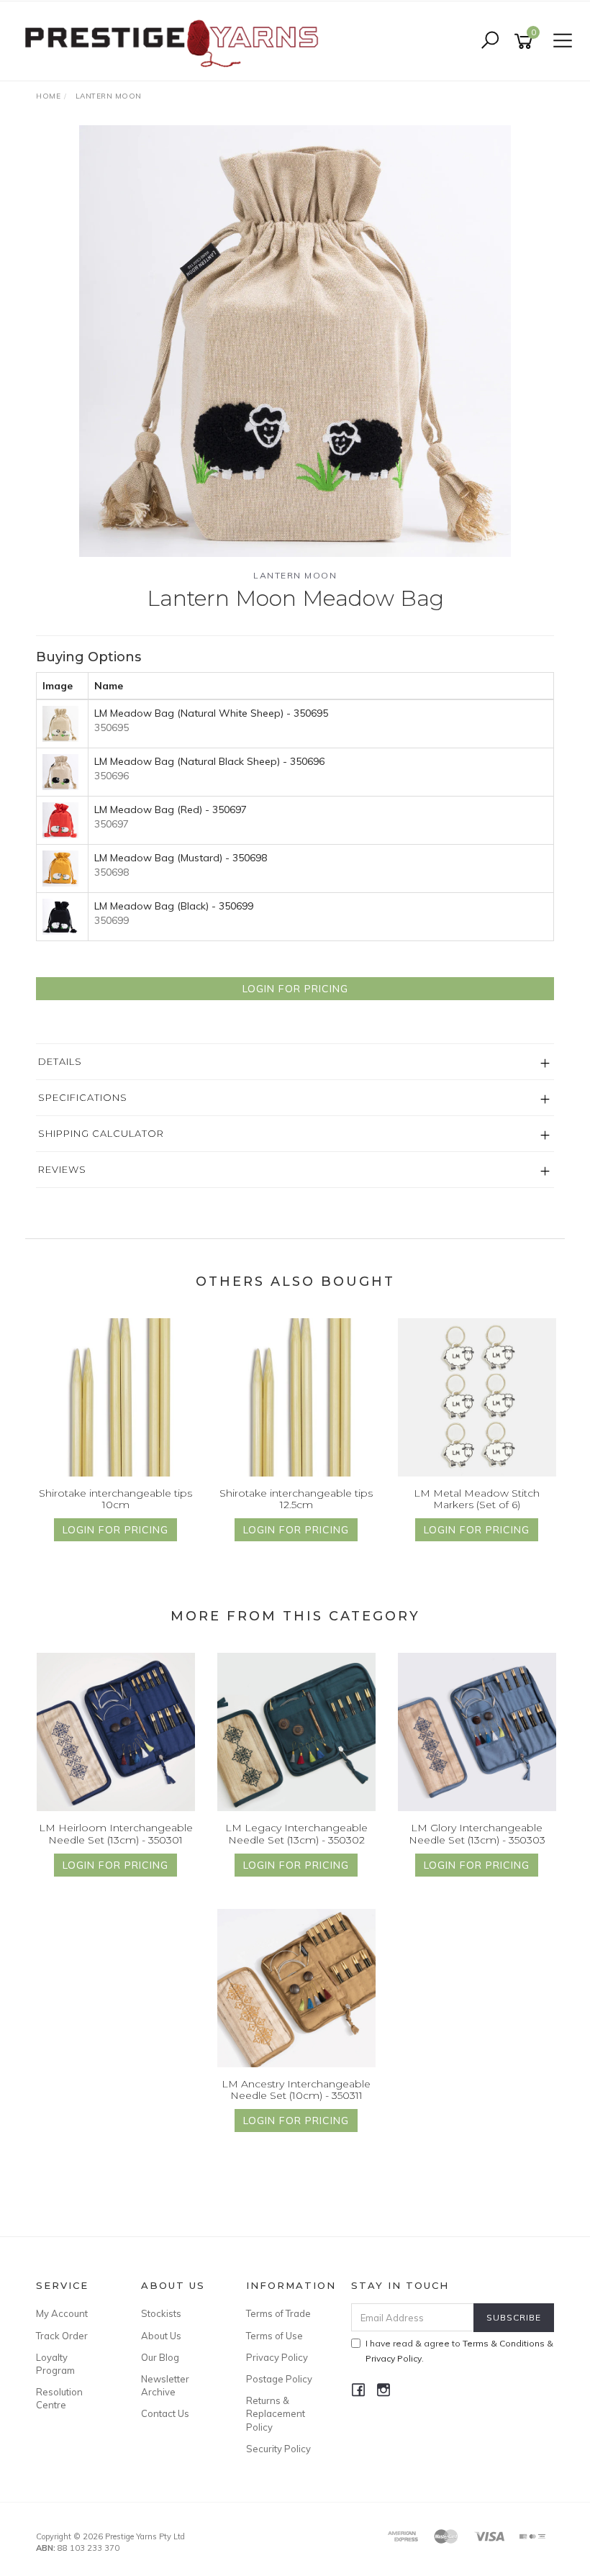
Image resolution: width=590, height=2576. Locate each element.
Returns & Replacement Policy (276, 2413)
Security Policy (278, 2449)
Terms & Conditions (504, 2343)
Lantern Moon (295, 575)
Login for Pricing (295, 989)
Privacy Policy (277, 2357)
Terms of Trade (278, 2313)
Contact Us (165, 2413)
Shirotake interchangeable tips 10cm (115, 1499)
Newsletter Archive (165, 2385)
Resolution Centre (59, 2398)
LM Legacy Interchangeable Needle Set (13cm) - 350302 (296, 1834)
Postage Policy (279, 2379)
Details (60, 1061)
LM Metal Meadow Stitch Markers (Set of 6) (477, 1499)
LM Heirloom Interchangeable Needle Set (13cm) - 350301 (116, 1834)
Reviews (62, 1169)
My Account (62, 2313)
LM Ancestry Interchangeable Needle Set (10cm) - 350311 (296, 2090)
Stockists (161, 2313)
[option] (295, 341)
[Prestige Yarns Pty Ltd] (171, 40)
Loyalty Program (55, 2364)
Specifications (83, 1097)
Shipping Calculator (101, 1133)
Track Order (62, 2336)
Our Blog (160, 2357)
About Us (161, 2336)
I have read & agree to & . (459, 2351)
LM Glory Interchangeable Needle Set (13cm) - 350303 (477, 1834)
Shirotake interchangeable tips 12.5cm (296, 1499)
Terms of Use (274, 2336)
